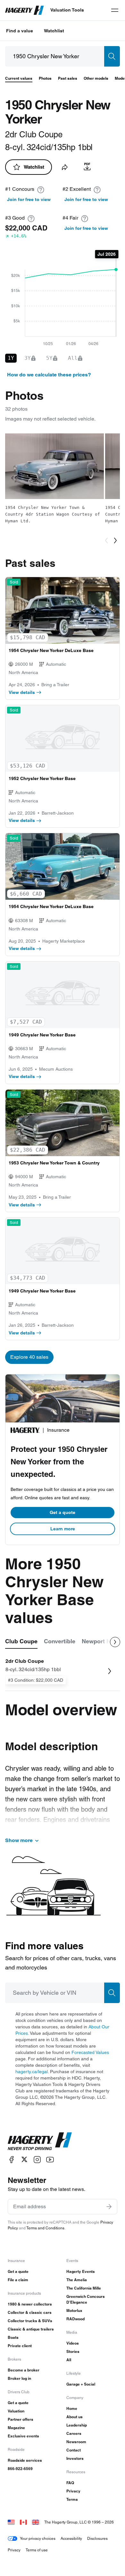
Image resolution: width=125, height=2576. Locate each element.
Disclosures (97, 2538)
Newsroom (76, 2442)
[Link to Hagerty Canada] (23, 2522)
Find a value (20, 31)
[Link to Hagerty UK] (36, 2522)
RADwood (75, 2319)
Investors (75, 2458)
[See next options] (115, 1642)
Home (72, 2408)
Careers (74, 2433)
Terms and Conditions (45, 2228)
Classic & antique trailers (31, 2329)
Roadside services (25, 2460)
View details (22, 692)
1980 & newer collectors (30, 2304)
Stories (73, 2351)
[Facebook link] (12, 2159)
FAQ (70, 2483)
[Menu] (115, 10)
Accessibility (71, 2538)
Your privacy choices (38, 2538)
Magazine (16, 2428)
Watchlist (54, 31)
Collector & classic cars (30, 2312)
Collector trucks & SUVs (30, 2321)
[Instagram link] (37, 2159)
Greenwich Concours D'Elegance (86, 2299)
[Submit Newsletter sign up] (109, 2207)
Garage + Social (81, 2384)
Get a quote (63, 1512)
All (69, 2360)
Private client (20, 2346)
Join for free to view (29, 199)
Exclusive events (23, 2436)
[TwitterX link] (24, 2159)
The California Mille (84, 2288)
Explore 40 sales (29, 1357)
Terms (72, 2499)
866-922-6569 (20, 2469)
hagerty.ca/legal (32, 2072)
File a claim (18, 2280)
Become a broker (24, 2370)
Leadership (77, 2425)
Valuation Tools (67, 10)
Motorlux (74, 2310)
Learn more (63, 1529)
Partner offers (21, 2419)
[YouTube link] (50, 2159)
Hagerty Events (81, 2271)
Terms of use (37, 2550)
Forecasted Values (90, 2052)
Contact (74, 2450)
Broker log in (19, 2378)
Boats (13, 2337)
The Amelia (77, 2280)
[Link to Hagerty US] (11, 2522)
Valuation (16, 2411)
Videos (73, 2343)
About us (75, 2417)
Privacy (73, 2491)
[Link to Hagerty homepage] (40, 2141)
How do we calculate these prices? (49, 375)
